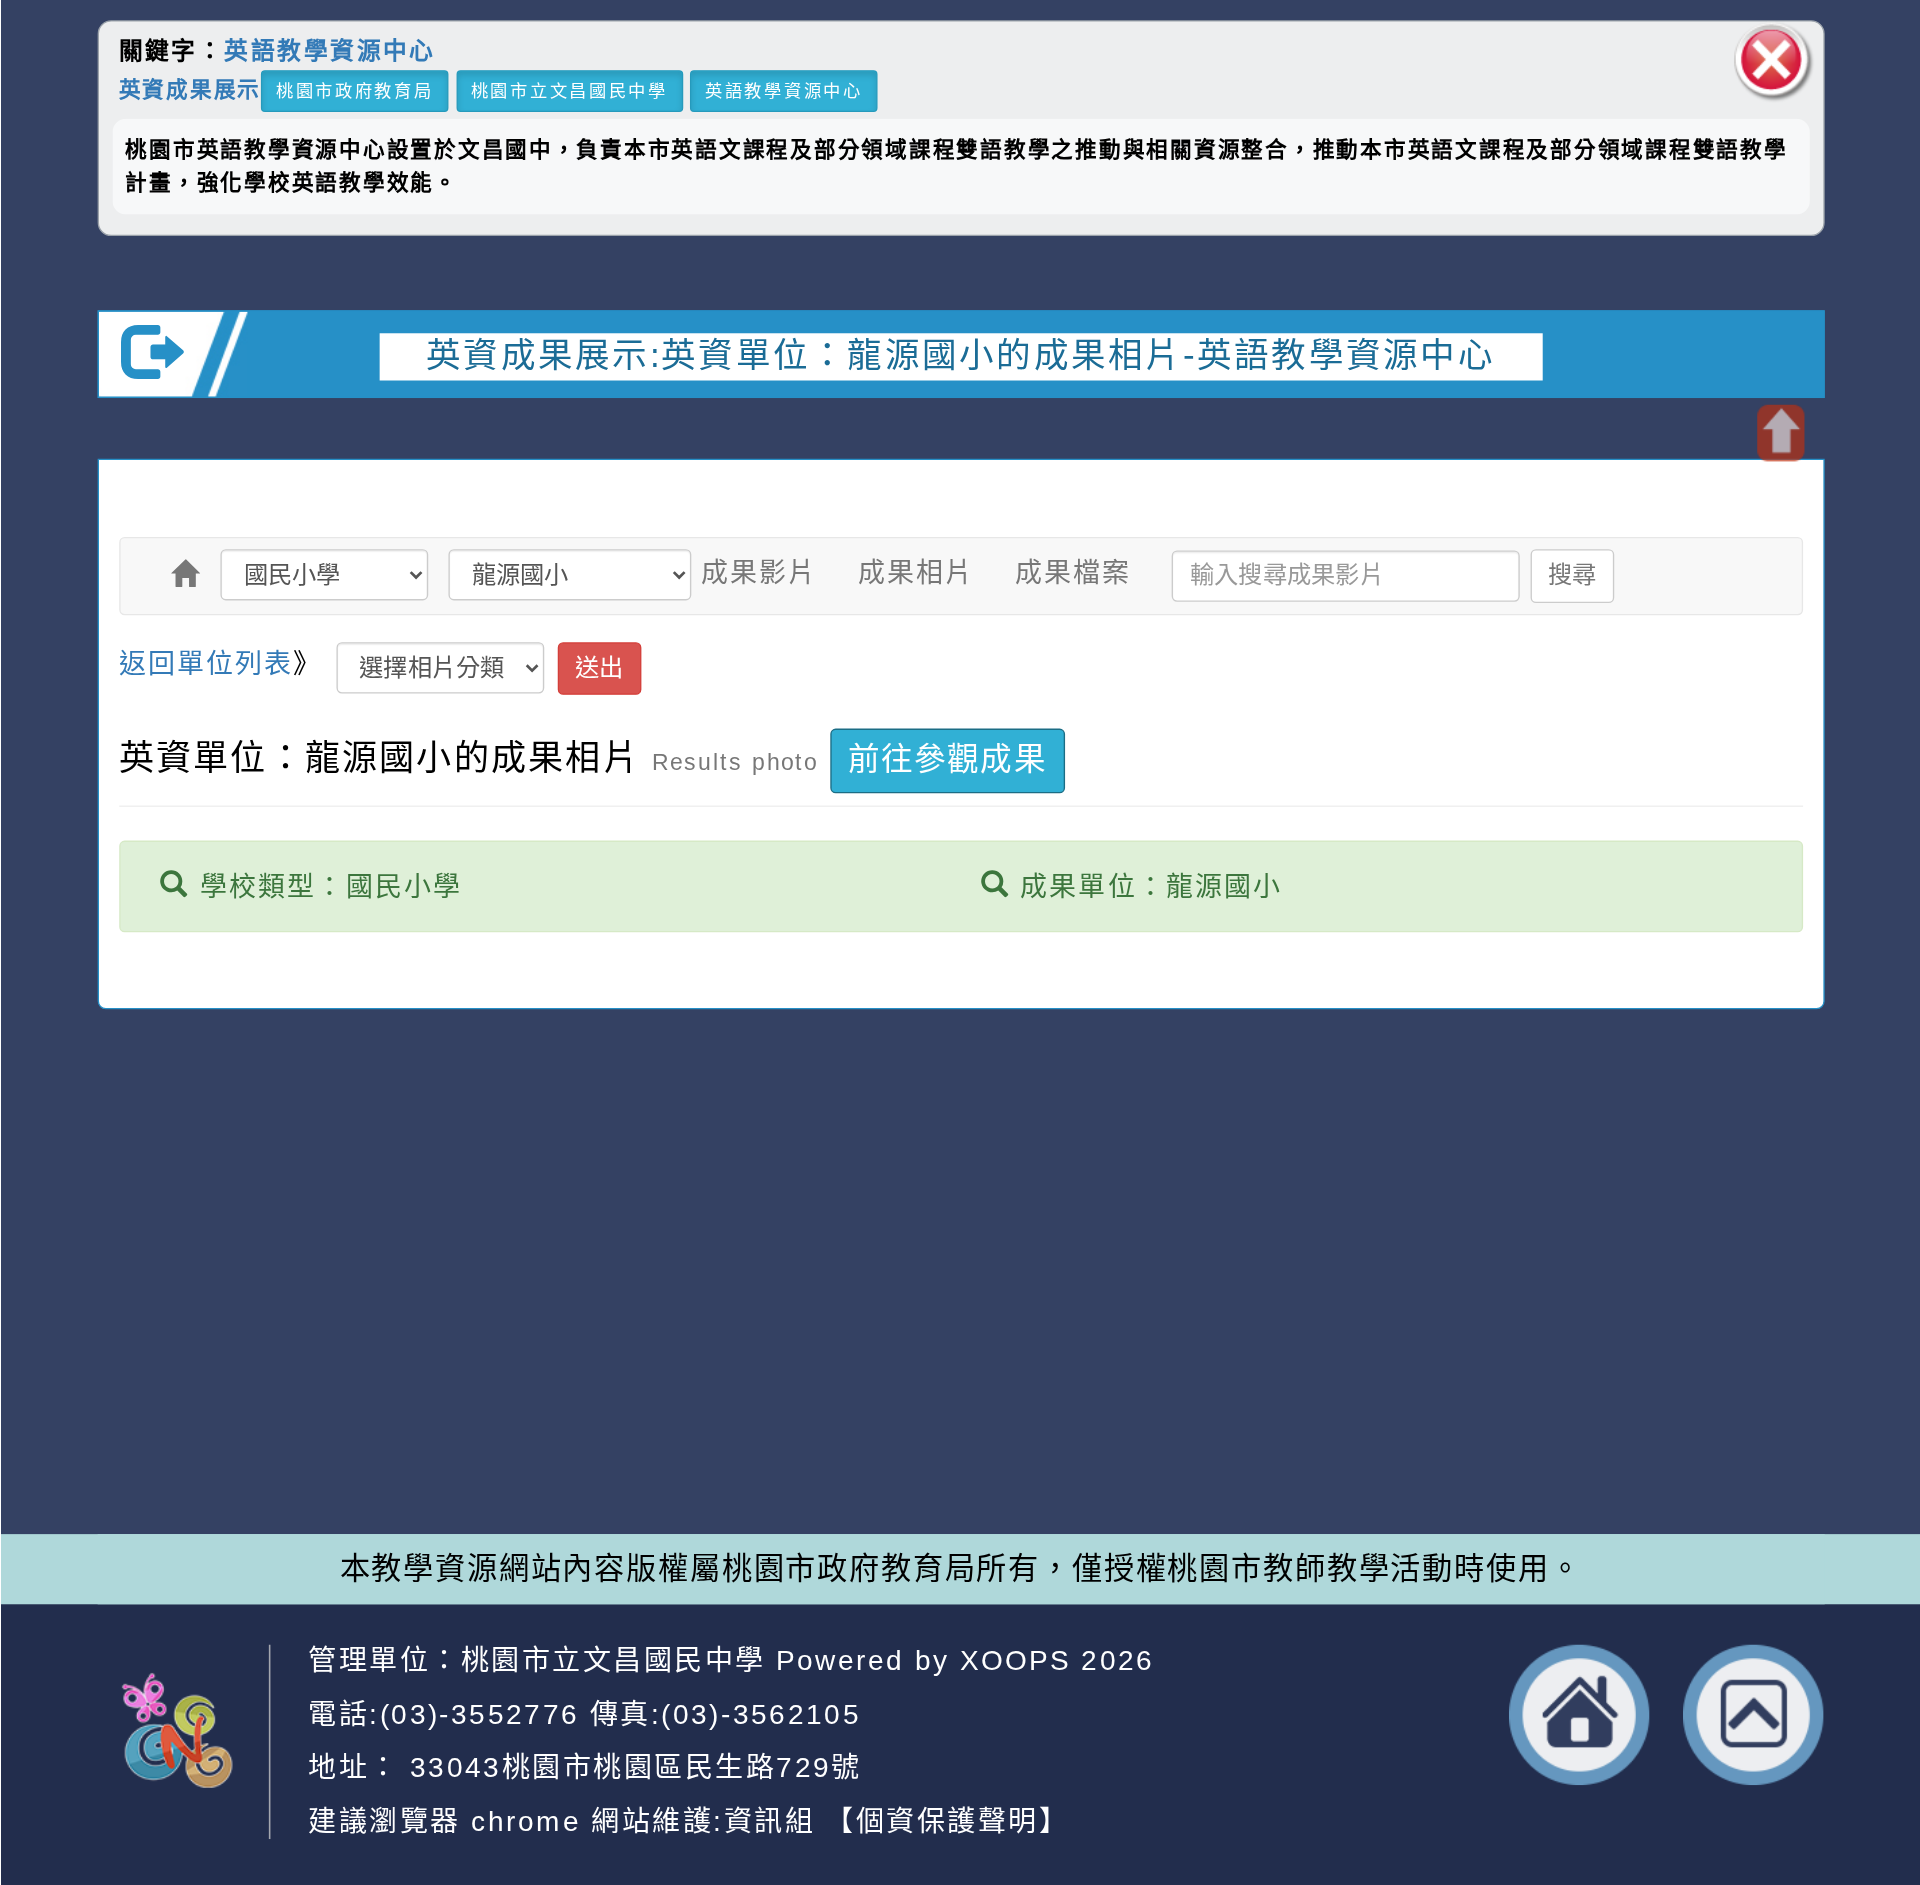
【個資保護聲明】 (947, 1820)
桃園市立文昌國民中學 (568, 90)
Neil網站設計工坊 (715, 1394)
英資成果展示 (189, 88)
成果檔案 (1073, 572)
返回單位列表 (205, 664)
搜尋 (1572, 574)
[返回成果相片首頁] (185, 574)
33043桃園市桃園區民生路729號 (630, 1767)
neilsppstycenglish (649, 1266)
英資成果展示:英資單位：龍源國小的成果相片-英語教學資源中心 (960, 355)
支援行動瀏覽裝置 (1291, 1309)
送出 (598, 667)
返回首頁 (1579, 1715)
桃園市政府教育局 (354, 90)
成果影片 (758, 572)
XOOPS (1015, 1660)
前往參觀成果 (946, 760)
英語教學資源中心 (330, 51)
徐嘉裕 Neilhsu (727, 1437)
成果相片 (915, 572)
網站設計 (520, 1394)
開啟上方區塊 (1779, 433)
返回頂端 (1753, 1715)
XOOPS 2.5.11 (641, 1351)
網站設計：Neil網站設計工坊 (203, 1358)
